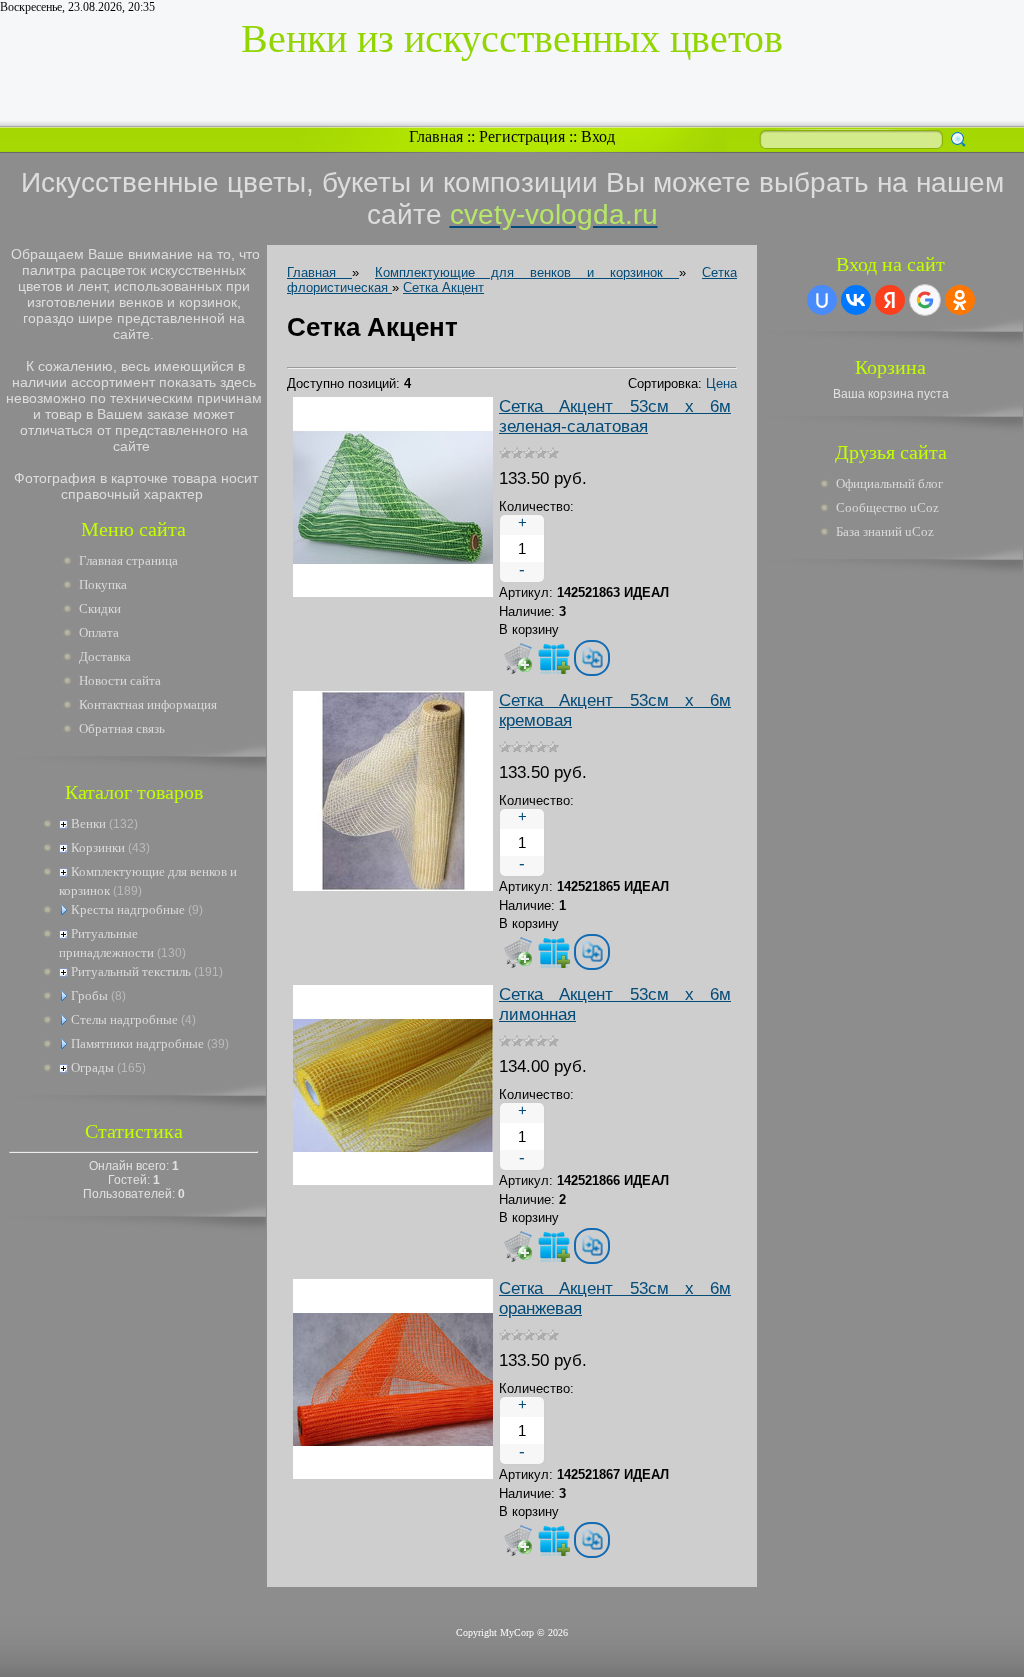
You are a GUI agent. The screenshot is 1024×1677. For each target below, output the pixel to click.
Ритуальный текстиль (131, 971)
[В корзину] (518, 658)
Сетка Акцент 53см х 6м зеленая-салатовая (615, 416)
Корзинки (98, 847)
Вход (598, 136)
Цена (721, 383)
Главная (436, 136)
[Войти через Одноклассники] (960, 300)
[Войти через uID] (822, 300)
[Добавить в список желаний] (554, 658)
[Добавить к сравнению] (592, 658)
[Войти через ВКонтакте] (856, 300)
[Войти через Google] (925, 300)
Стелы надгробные (124, 1019)
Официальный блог (889, 483)
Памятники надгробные (137, 1043)
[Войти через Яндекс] (890, 300)
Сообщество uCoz (887, 507)
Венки (88, 823)
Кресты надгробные (128, 909)
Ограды (92, 1067)
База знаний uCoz (885, 531)
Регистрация (522, 136)
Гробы (89, 995)
